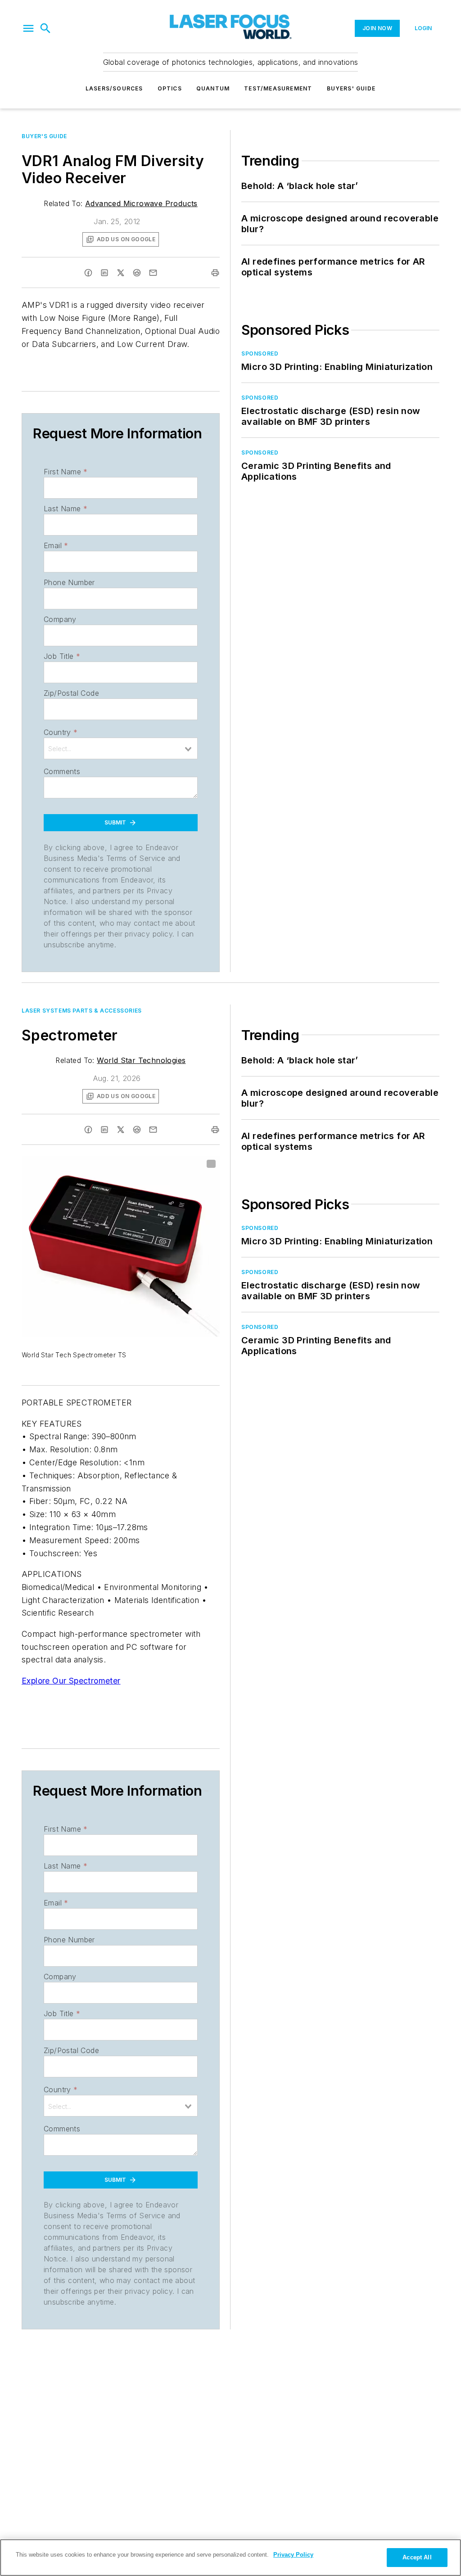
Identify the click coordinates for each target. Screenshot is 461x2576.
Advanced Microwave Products (141, 203)
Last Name (66, 509)
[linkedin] (104, 273)
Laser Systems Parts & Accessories (82, 1011)
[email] (153, 273)
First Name (66, 472)
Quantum (213, 88)
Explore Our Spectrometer (71, 1681)
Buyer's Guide (44, 136)
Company (60, 619)
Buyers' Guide (351, 88)
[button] (28, 28)
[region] (230, 2558)
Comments (62, 771)
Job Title (62, 656)
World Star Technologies (141, 1060)
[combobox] (121, 748)
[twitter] (121, 273)
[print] (215, 273)
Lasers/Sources (114, 88)
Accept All (417, 2557)
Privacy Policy (293, 2555)
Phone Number (69, 582)
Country (61, 732)
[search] (45, 28)
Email (56, 545)
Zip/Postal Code (71, 693)
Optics (170, 88)
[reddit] (137, 273)
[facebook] (88, 273)
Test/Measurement (278, 88)
